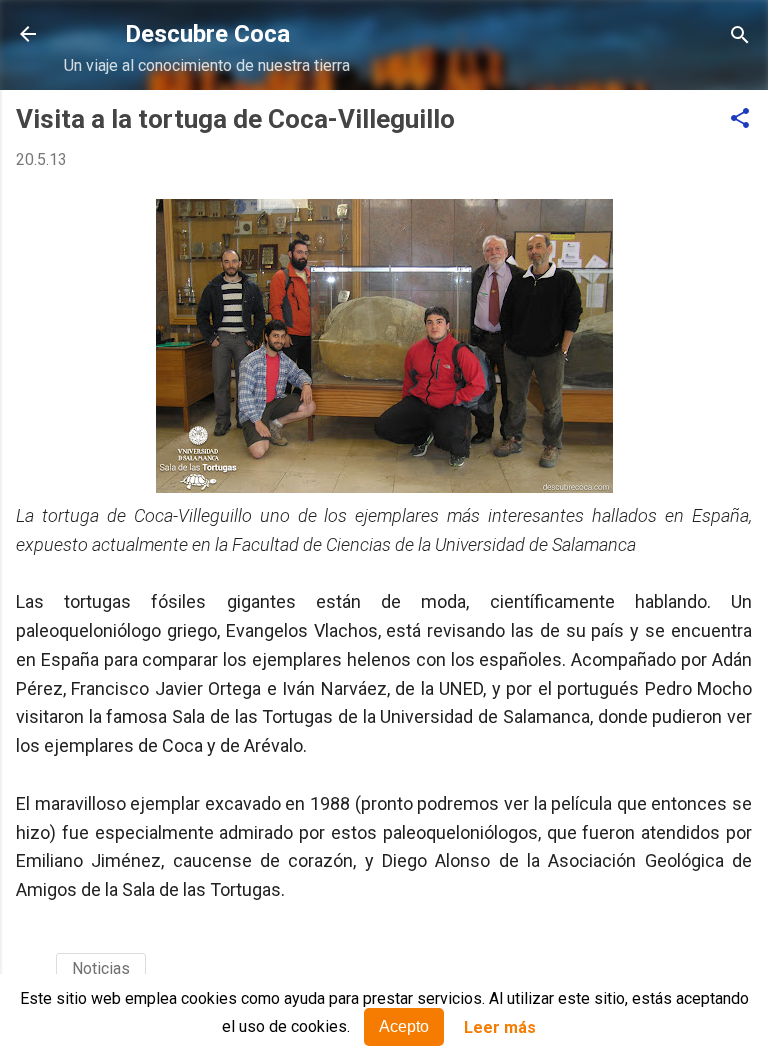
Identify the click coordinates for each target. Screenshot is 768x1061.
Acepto (404, 1026)
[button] (740, 119)
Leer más (500, 1027)
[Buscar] (740, 36)
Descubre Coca (207, 34)
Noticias (101, 968)
